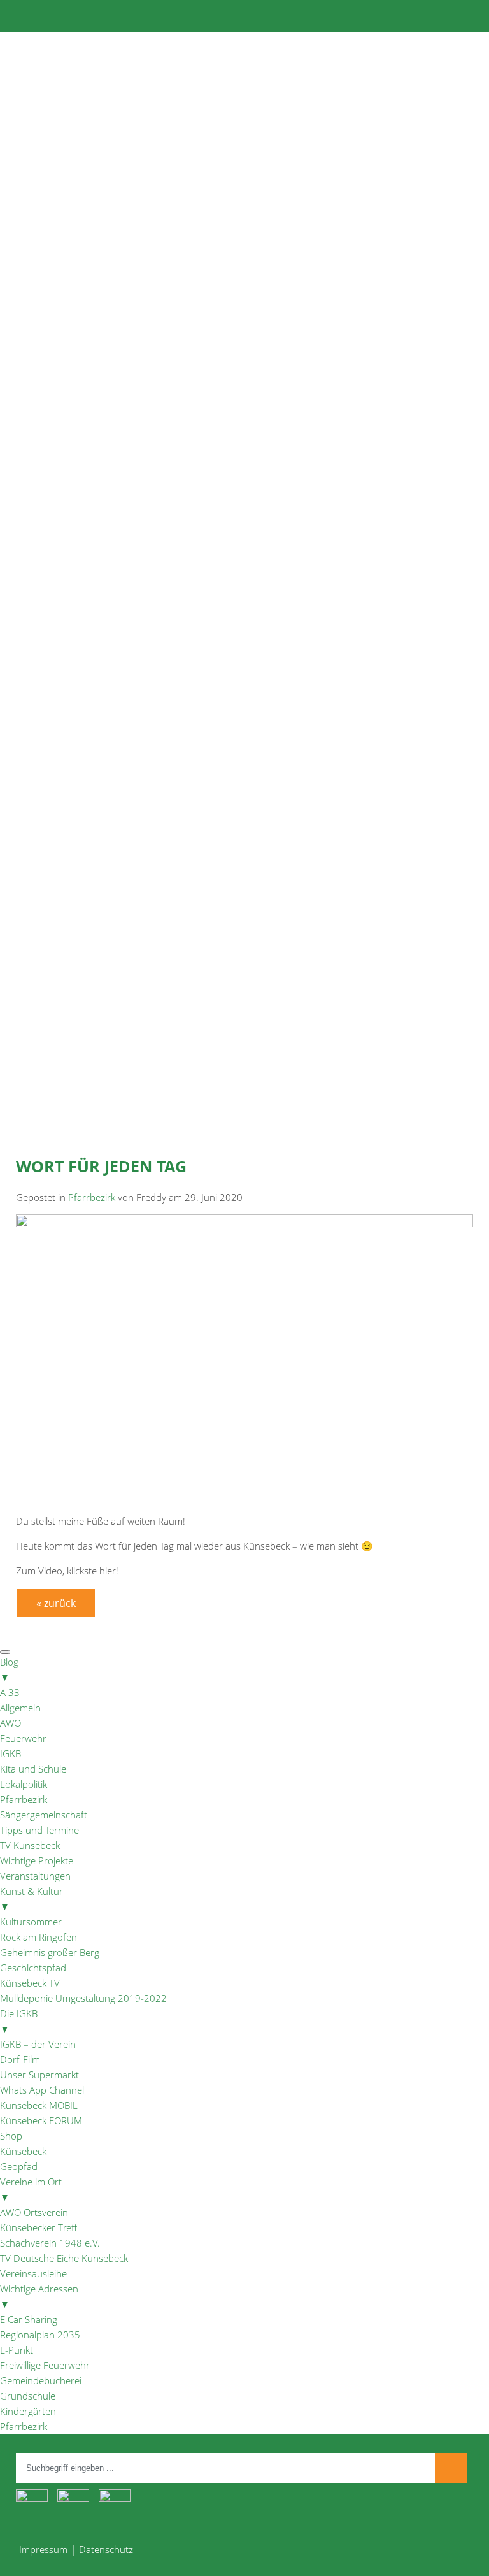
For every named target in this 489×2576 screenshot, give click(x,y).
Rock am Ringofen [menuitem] (39, 1937)
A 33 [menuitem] (10, 1692)
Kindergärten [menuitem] (28, 2411)
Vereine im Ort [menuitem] (31, 2189)
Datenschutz (106, 2549)
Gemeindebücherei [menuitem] (41, 2380)
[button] (244, 378)
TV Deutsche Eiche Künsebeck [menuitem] (64, 2258)
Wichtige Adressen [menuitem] (39, 2296)
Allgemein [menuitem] (20, 1708)
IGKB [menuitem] (11, 1753)
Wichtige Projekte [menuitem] (37, 1860)
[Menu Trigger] (5, 1652)
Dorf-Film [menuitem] (20, 2059)
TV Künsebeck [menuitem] (30, 1845)
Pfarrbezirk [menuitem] (24, 1799)
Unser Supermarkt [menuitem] (39, 2075)
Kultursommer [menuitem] (31, 1922)
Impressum (43, 2549)
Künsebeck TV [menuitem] (30, 1983)
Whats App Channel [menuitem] (42, 2090)
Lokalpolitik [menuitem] (24, 1784)
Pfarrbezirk (92, 1197)
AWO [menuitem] (11, 1723)
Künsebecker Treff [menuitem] (39, 2227)
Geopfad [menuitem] (19, 2166)
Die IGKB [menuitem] (19, 2021)
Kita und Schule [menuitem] (33, 1769)
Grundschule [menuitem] (28, 2396)
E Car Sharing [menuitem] (29, 2319)
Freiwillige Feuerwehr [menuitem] (45, 2365)
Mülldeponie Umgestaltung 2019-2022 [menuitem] (83, 1998)
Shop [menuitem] (11, 2136)
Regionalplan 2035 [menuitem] (40, 2335)
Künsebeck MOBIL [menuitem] (39, 2105)
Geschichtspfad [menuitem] (33, 1968)
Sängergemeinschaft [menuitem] (44, 1815)
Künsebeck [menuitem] (23, 2151)
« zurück (56, 1603)
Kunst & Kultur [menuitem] (32, 1899)
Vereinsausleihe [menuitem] (33, 2273)
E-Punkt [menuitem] (17, 2350)
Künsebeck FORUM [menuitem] (41, 2120)
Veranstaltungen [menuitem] (35, 1876)
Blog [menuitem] (9, 1669)
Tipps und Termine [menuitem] (39, 1830)
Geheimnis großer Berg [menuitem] (50, 1952)
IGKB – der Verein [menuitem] (38, 2044)
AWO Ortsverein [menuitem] (34, 2212)
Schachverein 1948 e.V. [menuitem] (50, 2243)
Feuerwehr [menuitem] (23, 1738)
